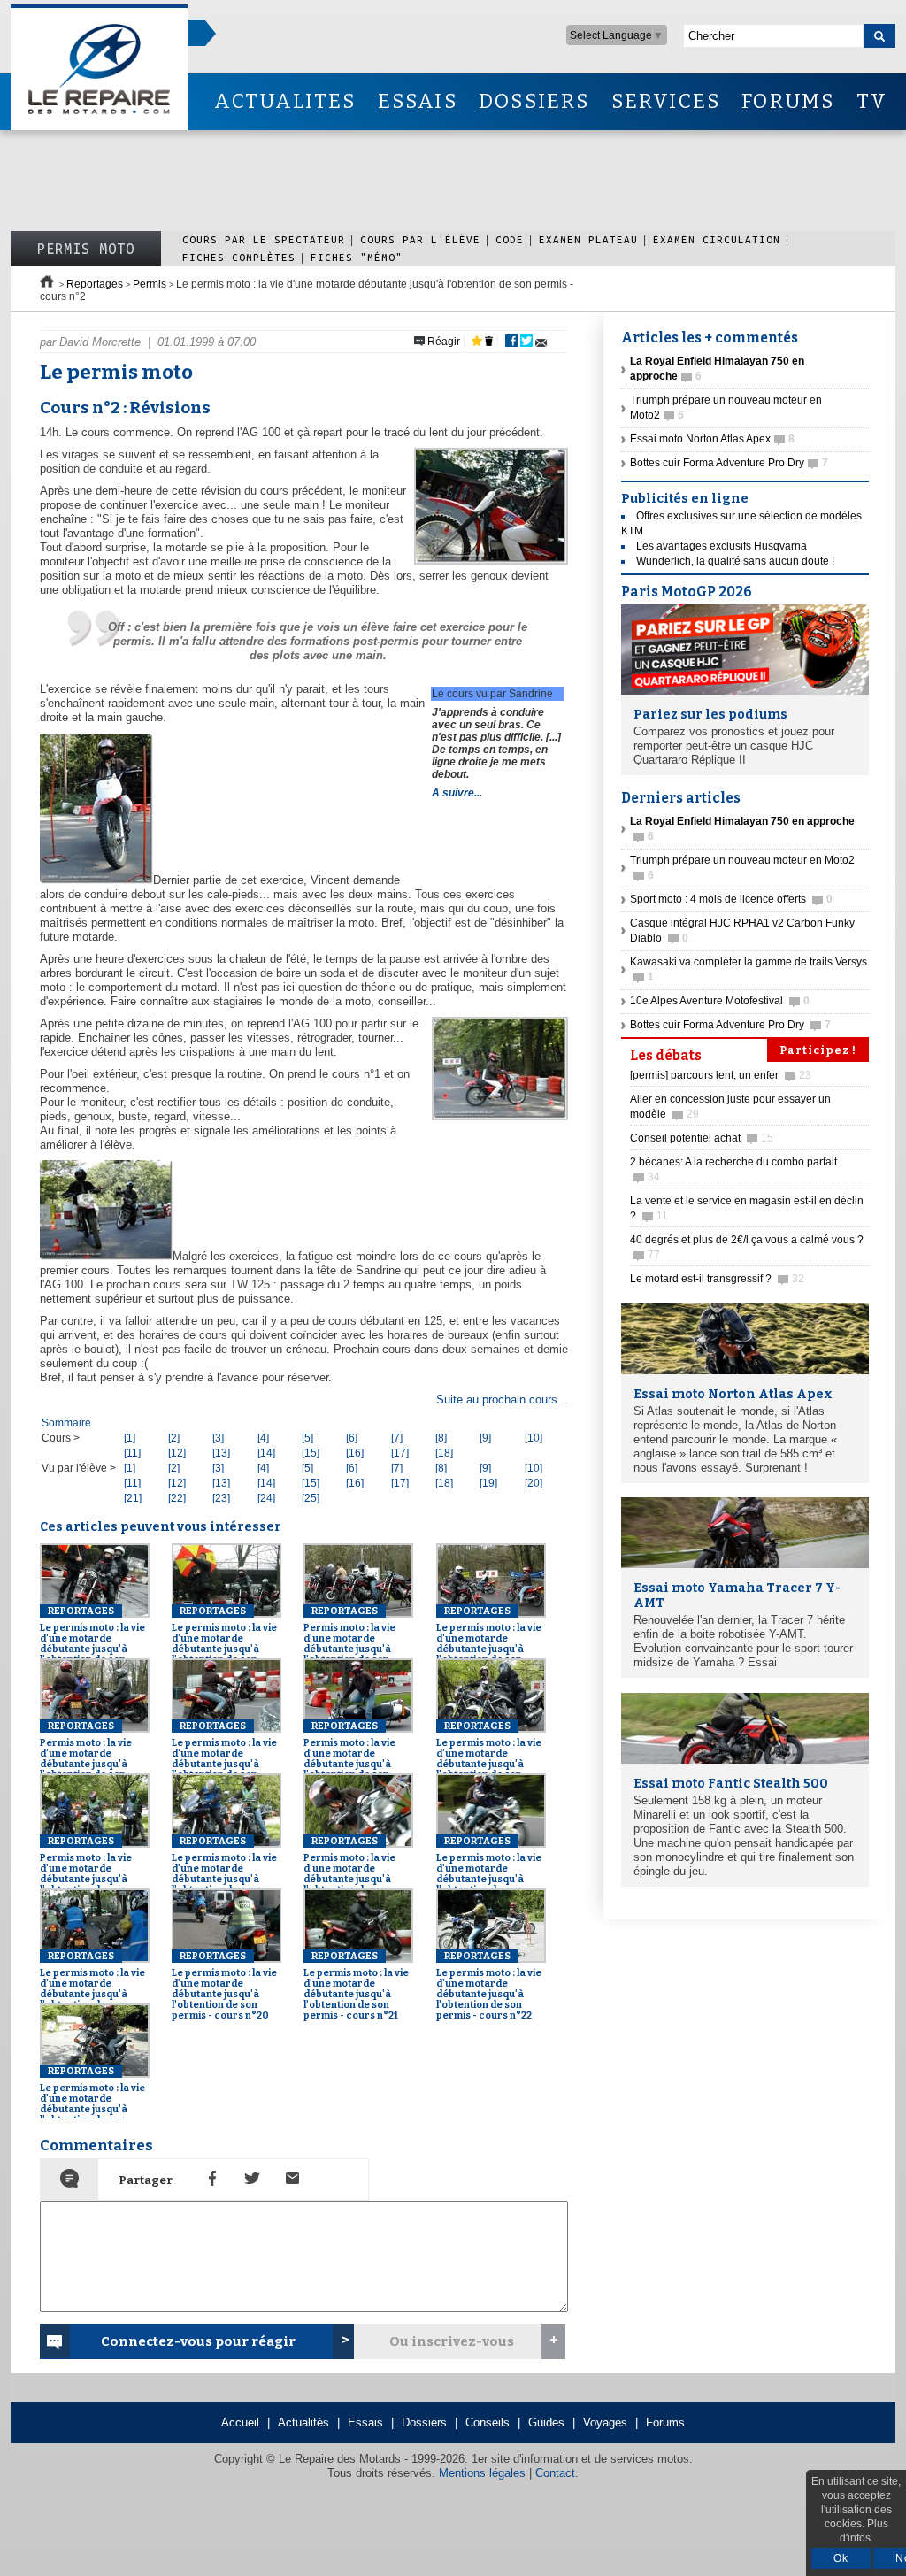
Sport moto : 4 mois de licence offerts (731, 899)
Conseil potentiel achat (702, 1138)
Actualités (303, 2422)
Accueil (240, 2422)
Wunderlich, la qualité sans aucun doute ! (735, 561)
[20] (534, 1483)
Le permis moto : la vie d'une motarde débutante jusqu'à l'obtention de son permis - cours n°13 (92, 1641)
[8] (441, 1438)
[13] (221, 1453)
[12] (177, 1453)
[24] (266, 1498)
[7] (397, 1438)
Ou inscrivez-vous (452, 2341)
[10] (534, 1438)
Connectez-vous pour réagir (198, 2341)
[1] (130, 1438)
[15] (311, 1453)
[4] (263, 1438)
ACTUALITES (285, 101)
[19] (488, 1483)
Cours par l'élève (420, 239)
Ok (841, 2558)
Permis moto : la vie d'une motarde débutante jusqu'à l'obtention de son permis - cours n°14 (351, 1641)
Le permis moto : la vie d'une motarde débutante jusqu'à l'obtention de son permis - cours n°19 (92, 1986)
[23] (221, 1498)
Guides (546, 2422)
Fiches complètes (239, 257)
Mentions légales (482, 2473)
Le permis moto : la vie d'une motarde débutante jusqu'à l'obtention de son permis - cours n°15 (224, 1756)
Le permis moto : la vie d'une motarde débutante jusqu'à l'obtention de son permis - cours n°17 (224, 1871)
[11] (132, 1453)
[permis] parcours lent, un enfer (721, 1075)
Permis (150, 284)
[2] (174, 1438)
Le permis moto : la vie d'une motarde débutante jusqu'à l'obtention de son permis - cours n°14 (489, 1641)
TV (872, 101)
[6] (352, 1438)
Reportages (95, 284)
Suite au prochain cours (497, 1399)
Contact (555, 2473)
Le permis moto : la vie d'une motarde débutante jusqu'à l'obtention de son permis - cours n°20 (224, 1986)
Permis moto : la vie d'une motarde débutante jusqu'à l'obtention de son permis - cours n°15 (87, 1756)
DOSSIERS (534, 101)
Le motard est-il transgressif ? (717, 1279)
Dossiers (424, 2422)
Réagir (442, 342)
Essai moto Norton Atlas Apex (712, 439)
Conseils (488, 2422)
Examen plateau (588, 239)
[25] (311, 1498)
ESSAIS (418, 101)
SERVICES (666, 101)
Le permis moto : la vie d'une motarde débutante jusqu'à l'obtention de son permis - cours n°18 (489, 1871)
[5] (307, 1438)
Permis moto (86, 249)
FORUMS (788, 101)
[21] (133, 1498)
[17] (400, 1453)
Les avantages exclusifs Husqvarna (722, 546)
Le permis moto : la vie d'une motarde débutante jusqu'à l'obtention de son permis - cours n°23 (92, 2101)
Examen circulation (717, 239)
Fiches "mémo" (357, 257)
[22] (177, 1498)
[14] (266, 1453)
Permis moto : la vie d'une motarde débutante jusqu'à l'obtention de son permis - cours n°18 (351, 1871)
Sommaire (66, 1423)
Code (510, 239)
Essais (365, 2422)
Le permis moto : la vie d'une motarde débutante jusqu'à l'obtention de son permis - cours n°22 (489, 1986)
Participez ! (818, 1050)
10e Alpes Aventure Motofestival (720, 1001)
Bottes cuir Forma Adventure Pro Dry (729, 463)
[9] (485, 1438)
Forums (665, 2422)
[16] (355, 1453)
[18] (444, 1453)
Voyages (605, 2422)
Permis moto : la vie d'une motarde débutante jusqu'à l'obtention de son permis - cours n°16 (351, 1756)
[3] (218, 1438)
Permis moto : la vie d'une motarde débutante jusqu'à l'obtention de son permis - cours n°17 (88, 1871)
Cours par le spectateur (264, 239)
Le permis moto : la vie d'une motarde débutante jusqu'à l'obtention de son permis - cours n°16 (489, 1756)
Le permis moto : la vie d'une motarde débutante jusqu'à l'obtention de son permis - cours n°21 (356, 1986)
